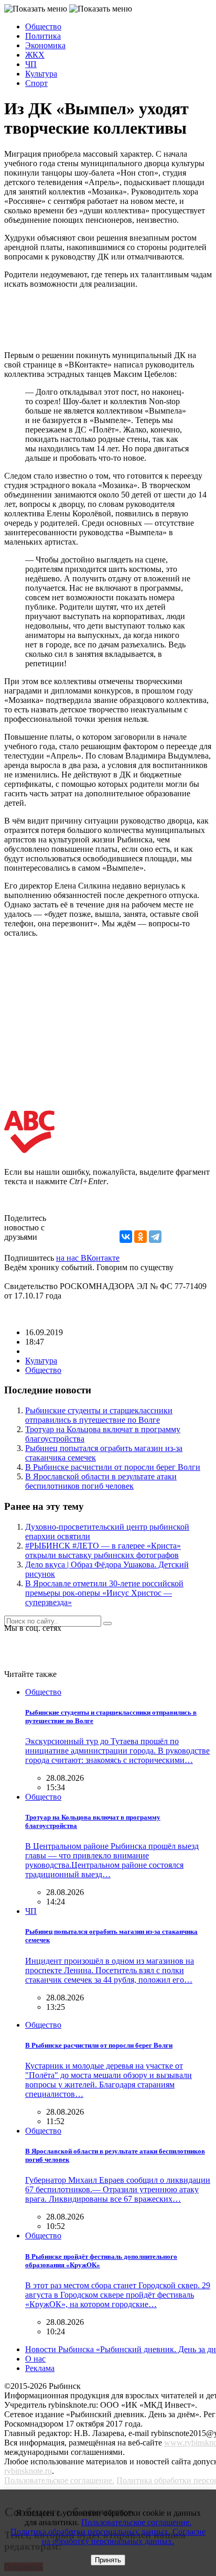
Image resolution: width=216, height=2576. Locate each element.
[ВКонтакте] (126, 1237)
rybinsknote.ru (28, 2471)
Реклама (40, 2368)
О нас (35, 2359)
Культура (41, 74)
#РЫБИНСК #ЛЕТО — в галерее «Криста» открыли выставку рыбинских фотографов (103, 1550)
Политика (43, 36)
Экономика (45, 45)
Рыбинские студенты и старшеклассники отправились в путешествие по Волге (99, 1415)
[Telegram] (155, 1237)
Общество (43, 26)
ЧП (31, 64)
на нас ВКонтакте (88, 1258)
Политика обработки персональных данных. (90, 2532)
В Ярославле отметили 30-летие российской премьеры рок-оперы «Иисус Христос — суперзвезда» (104, 1593)
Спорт (36, 83)
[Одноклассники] (141, 1237)
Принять (108, 2560)
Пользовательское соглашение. (59, 2480)
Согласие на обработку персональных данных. (124, 2536)
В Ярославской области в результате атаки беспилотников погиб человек (101, 1481)
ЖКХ (35, 55)
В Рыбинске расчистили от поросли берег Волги (113, 1467)
